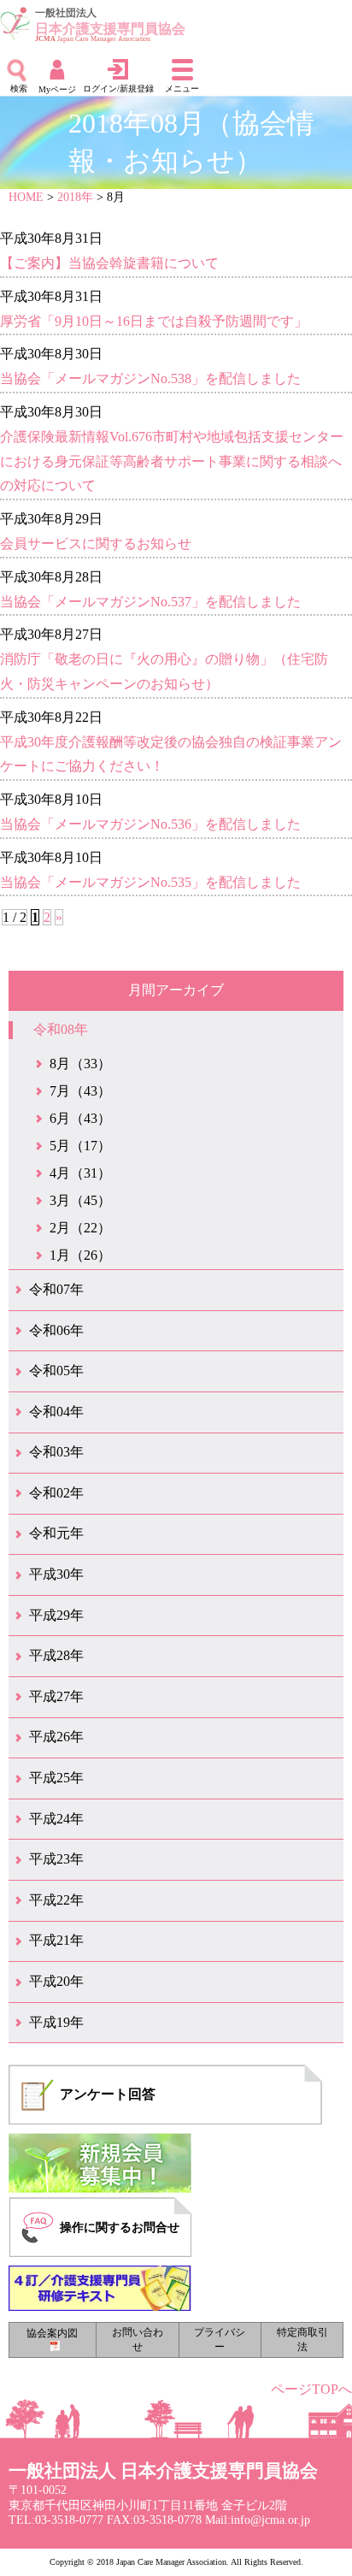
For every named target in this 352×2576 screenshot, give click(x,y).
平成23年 (56, 1859)
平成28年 (56, 1655)
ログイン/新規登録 (118, 89)
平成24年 (56, 1819)
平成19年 (56, 2022)
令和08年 (61, 1029)
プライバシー (220, 2340)
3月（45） (80, 1200)
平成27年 (56, 1696)
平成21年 (56, 1940)
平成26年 (56, 1737)
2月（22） (80, 1228)
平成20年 (56, 1981)
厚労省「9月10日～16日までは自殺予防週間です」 (154, 321)
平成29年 (56, 1615)
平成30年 (56, 1574)
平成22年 (56, 1900)
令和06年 (56, 1330)
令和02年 (56, 1493)
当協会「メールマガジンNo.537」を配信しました (150, 602)
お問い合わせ (138, 2340)
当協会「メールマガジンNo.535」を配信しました (150, 882)
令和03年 (56, 1452)
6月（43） (80, 1118)
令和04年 (56, 1412)
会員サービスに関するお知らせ (96, 544)
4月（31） (80, 1173)
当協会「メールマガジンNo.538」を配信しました (150, 378)
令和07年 (56, 1289)
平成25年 (56, 1778)
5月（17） (80, 1146)
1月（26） (80, 1255)
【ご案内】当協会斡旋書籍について (109, 263)
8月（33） (80, 1063)
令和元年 (56, 1533)
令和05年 (56, 1371)
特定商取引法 (302, 2340)
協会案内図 (52, 2333)
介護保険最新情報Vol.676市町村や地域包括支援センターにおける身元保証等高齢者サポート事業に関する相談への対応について (172, 461)
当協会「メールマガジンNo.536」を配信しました (150, 824)
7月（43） (80, 1091)
